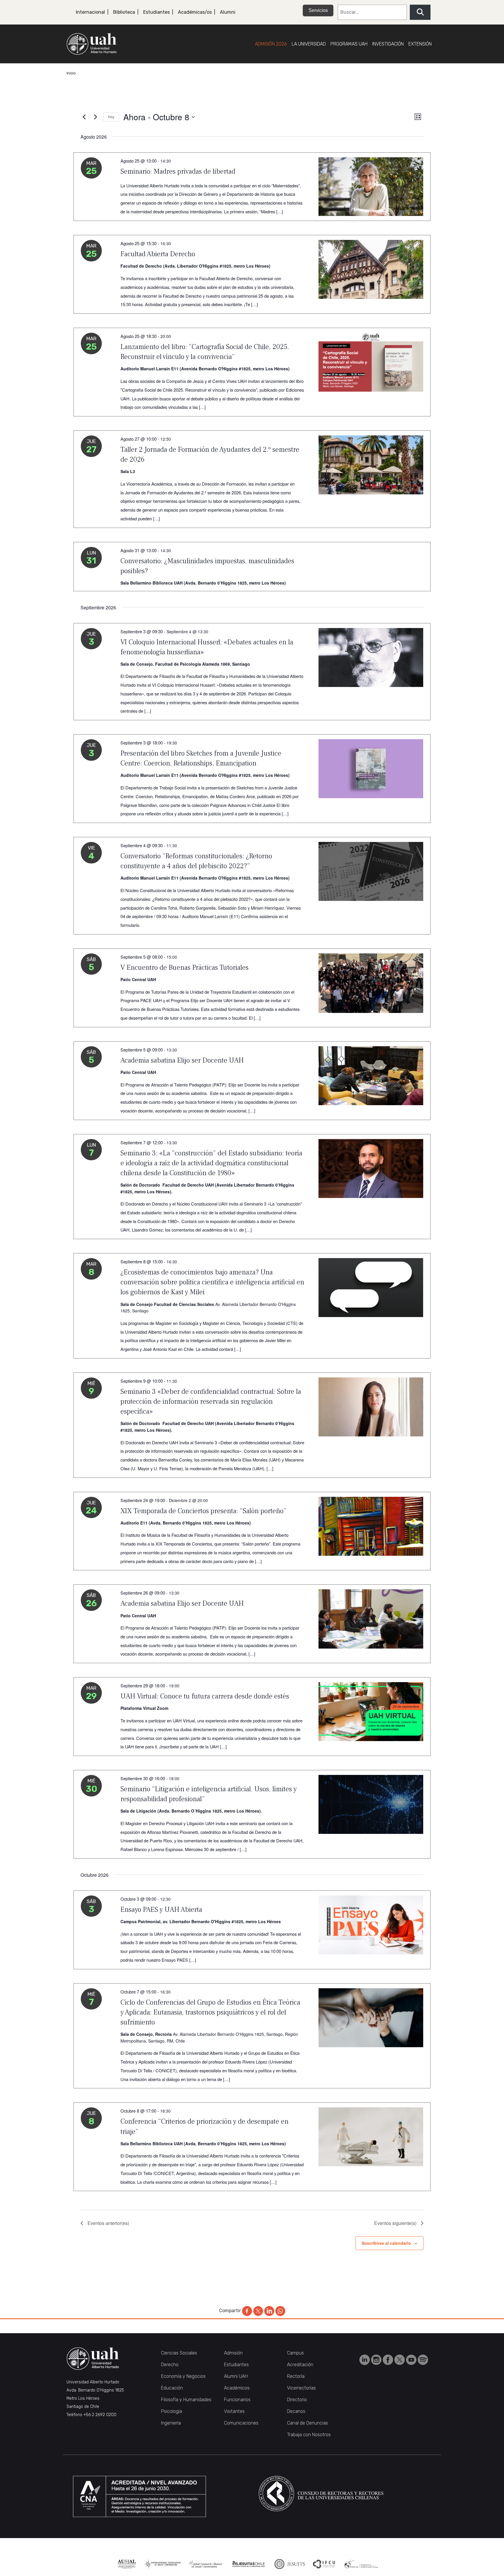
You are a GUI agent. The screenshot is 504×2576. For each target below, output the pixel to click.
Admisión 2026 (271, 44)
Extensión (420, 44)
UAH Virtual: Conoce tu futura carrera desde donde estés (205, 1696)
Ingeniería (171, 2423)
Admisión (233, 2353)
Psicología (171, 2411)
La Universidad (309, 44)
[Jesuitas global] (289, 2564)
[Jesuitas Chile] (249, 2564)
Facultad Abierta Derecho (158, 254)
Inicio (71, 73)
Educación (172, 2388)
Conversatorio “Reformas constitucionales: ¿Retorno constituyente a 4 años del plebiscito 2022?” (196, 861)
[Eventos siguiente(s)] (95, 117)
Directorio (297, 2400)
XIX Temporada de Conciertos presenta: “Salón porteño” (203, 1511)
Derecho (170, 2365)
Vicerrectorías (301, 2388)
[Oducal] (362, 2564)
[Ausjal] (127, 2564)
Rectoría (296, 2376)
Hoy (111, 117)
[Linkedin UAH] (365, 2359)
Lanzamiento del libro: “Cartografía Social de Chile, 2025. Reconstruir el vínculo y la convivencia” (205, 352)
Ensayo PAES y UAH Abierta (161, 1910)
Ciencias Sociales (179, 2353)
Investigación (388, 44)
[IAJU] (162, 2564)
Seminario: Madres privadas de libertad (178, 171)
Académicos (237, 2388)
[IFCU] (324, 2564)
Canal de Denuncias (308, 2423)
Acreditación (300, 2365)
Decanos (296, 2411)
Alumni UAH (236, 2376)
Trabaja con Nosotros (309, 2435)
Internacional (90, 12)
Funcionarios (237, 2400)
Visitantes (234, 2411)
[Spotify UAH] (423, 2359)
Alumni (228, 12)
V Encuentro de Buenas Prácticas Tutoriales (184, 968)
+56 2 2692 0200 (100, 2415)
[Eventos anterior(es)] (84, 117)
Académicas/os (195, 12)
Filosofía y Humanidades (186, 2400)
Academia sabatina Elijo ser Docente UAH (182, 1060)
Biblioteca (124, 12)
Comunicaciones (241, 2423)
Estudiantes (156, 12)
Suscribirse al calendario (386, 2243)
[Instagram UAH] (377, 2359)
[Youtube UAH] (412, 2359)
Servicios (318, 10)
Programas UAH (349, 44)
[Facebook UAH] (388, 2359)
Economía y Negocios (183, 2376)
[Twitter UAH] (400, 2359)
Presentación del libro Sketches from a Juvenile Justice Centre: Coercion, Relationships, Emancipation (201, 758)
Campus (295, 2353)
